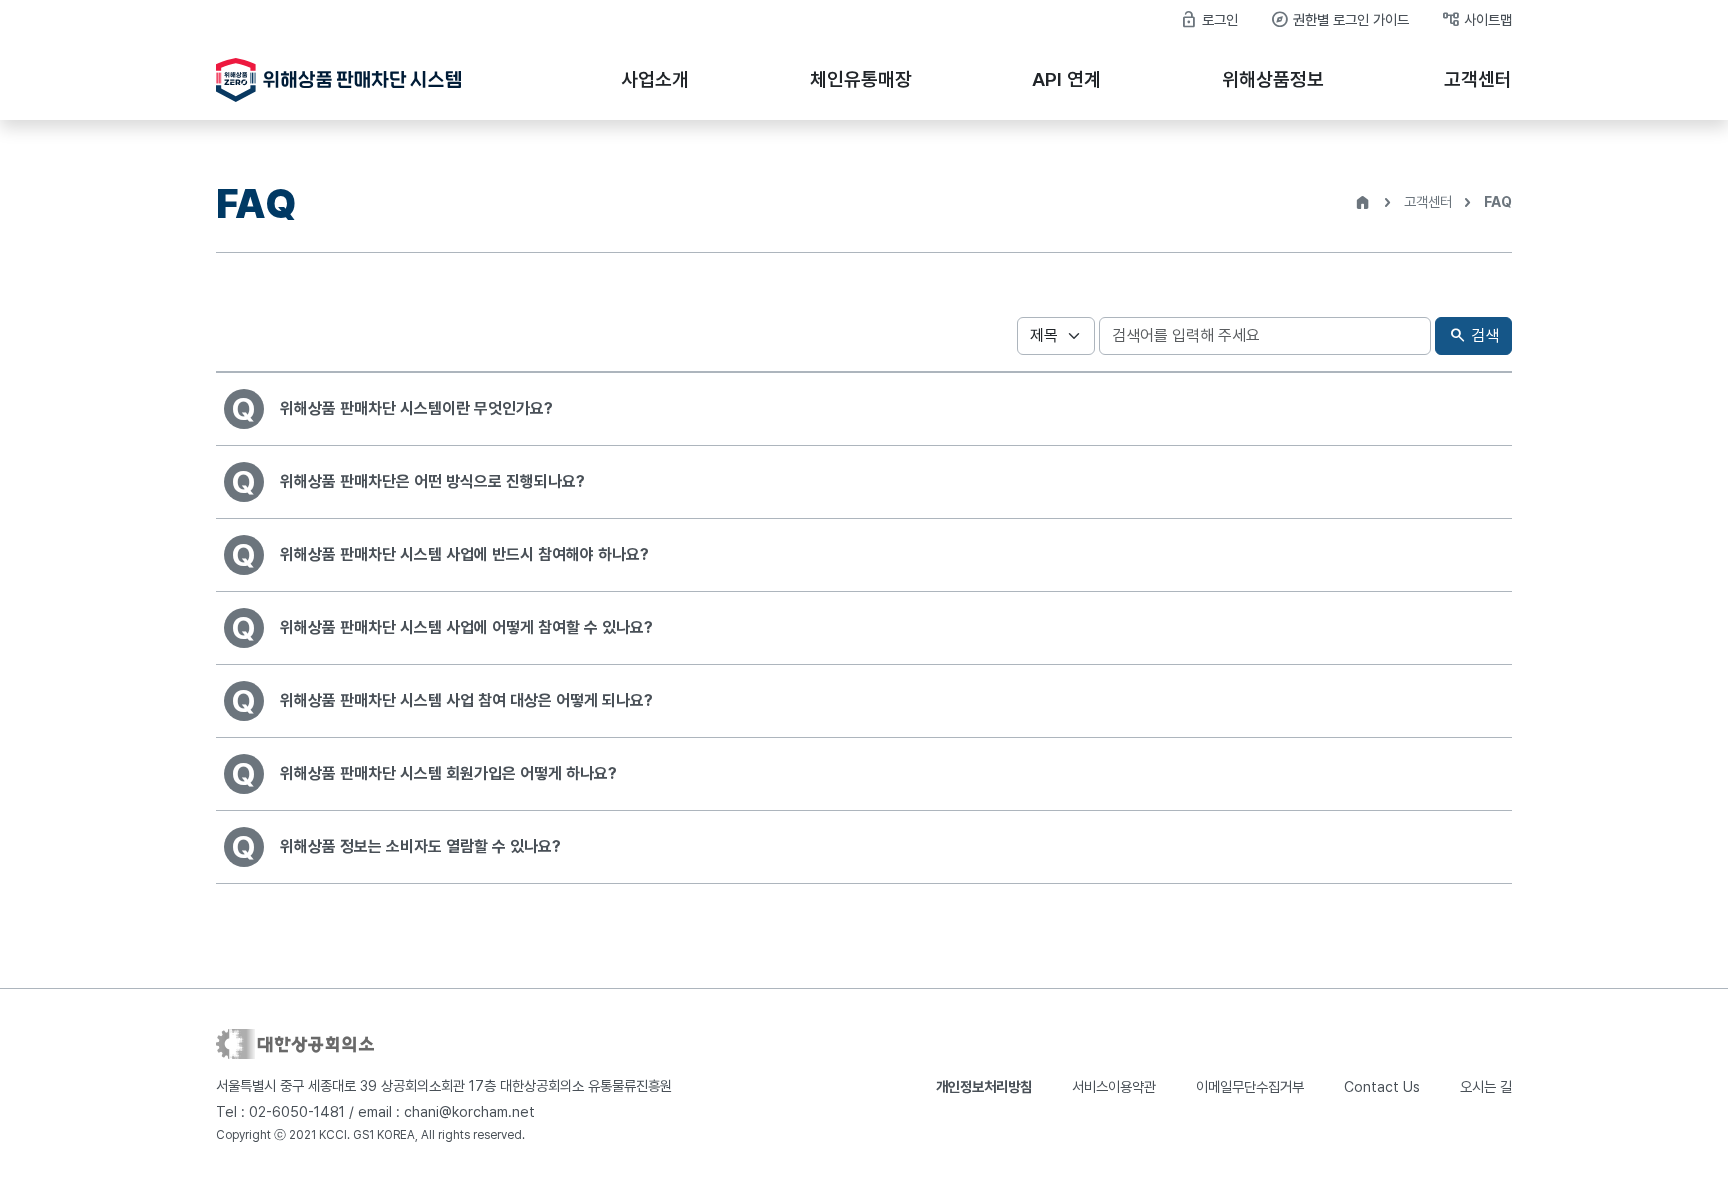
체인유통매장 (861, 79)
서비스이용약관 (1114, 1086)
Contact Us (1382, 1086)
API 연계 (1066, 79)
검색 (1473, 335)
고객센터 (1478, 79)
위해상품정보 (1273, 79)
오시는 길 (1486, 1086)
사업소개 (655, 79)
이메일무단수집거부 (1250, 1086)
